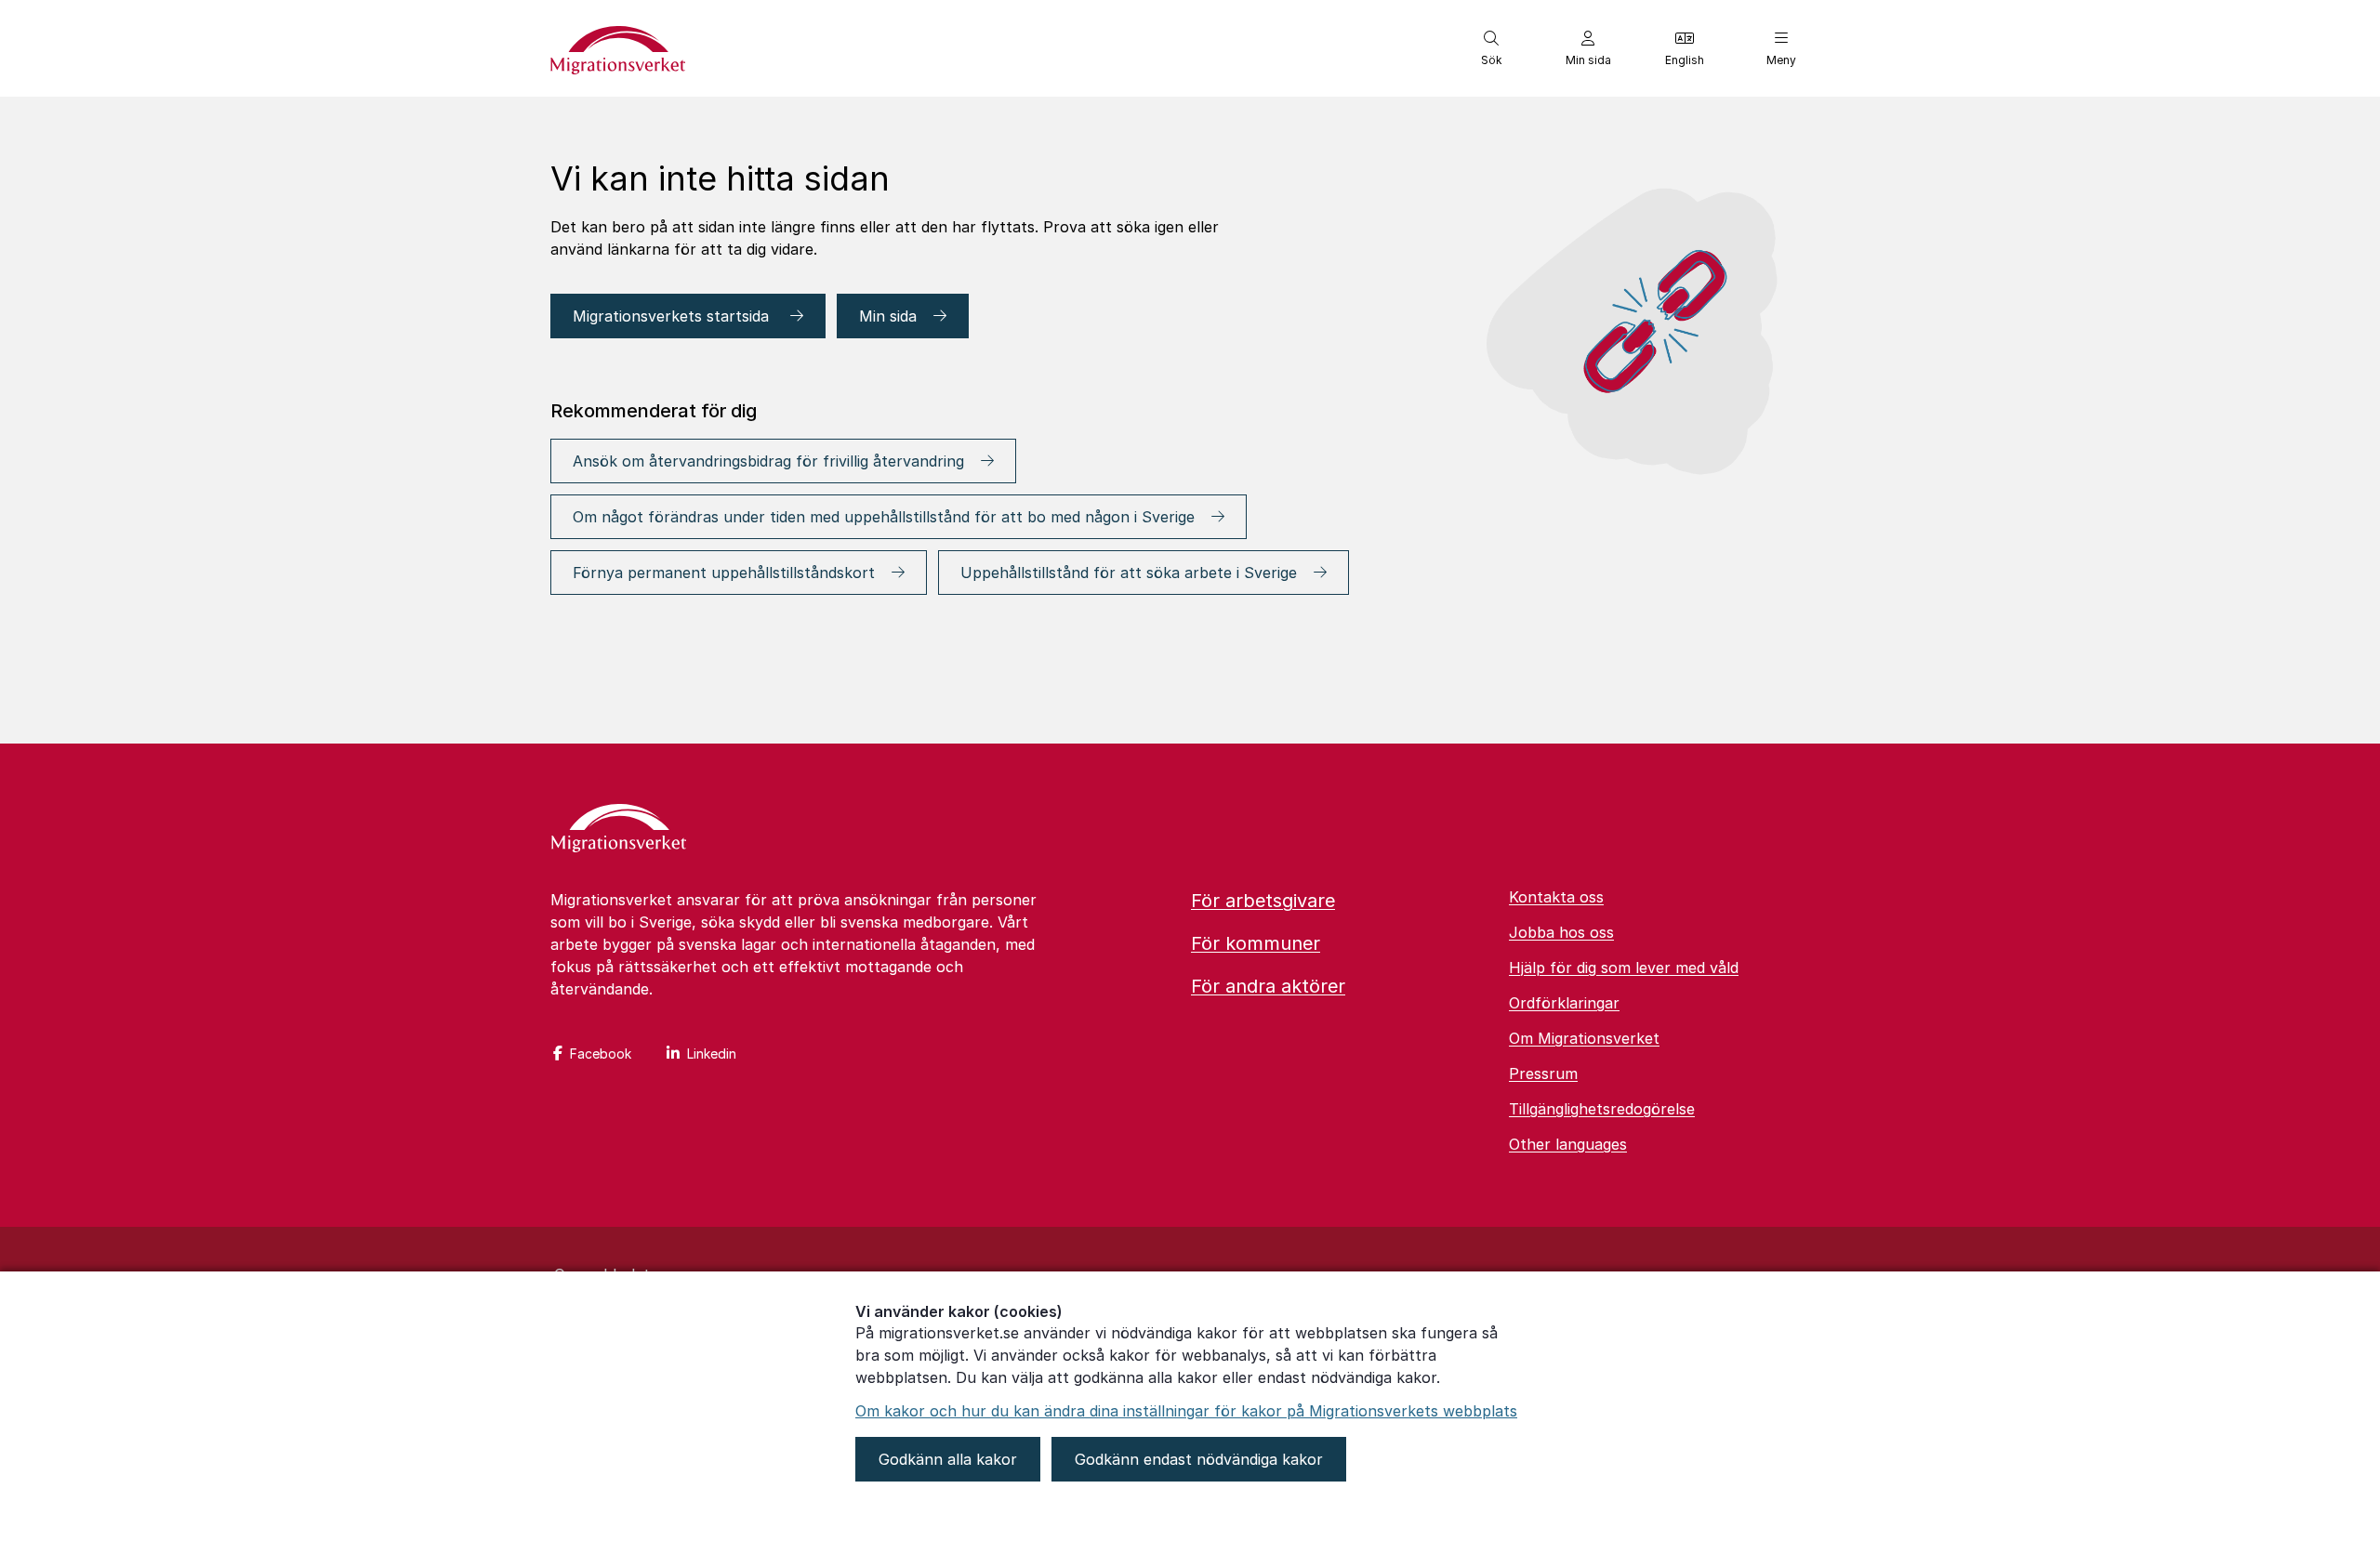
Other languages (1568, 1144)
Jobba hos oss (1561, 932)
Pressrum (1543, 1073)
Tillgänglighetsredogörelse (1602, 1109)
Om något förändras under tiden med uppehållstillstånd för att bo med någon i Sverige (884, 517)
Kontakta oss (1556, 897)
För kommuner (1256, 943)
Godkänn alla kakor (948, 1459)
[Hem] (619, 830)
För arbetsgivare (1263, 901)
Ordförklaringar (1564, 1003)
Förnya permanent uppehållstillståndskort (724, 573)
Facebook (601, 1054)
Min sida (888, 316)
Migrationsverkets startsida (673, 316)
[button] (1491, 48)
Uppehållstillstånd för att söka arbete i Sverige (1129, 573)
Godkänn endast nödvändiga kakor (1199, 1459)
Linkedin (712, 1054)
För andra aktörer (1268, 986)
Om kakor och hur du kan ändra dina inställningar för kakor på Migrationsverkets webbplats (1186, 1411)
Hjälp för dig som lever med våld (1624, 968)
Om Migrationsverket (1584, 1038)
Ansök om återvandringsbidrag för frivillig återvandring (768, 461)
